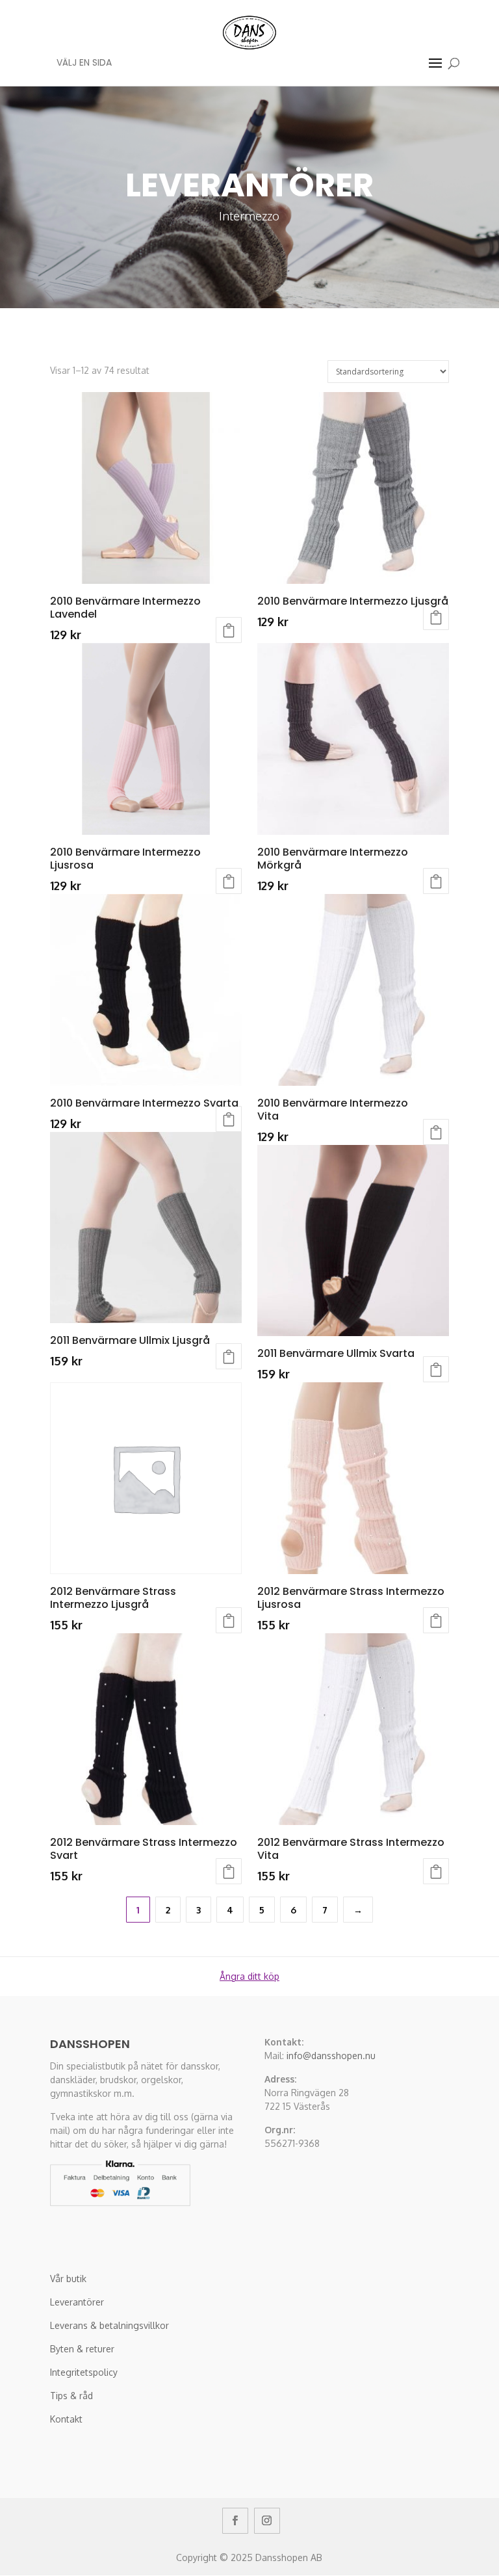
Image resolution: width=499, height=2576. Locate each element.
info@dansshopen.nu (331, 2056)
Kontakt (66, 2419)
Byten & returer (82, 2349)
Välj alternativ (229, 630)
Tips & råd (71, 2396)
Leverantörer (77, 2302)
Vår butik (68, 2279)
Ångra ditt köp (249, 1976)
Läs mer (229, 1356)
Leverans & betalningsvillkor (109, 2325)
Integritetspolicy (84, 2372)
